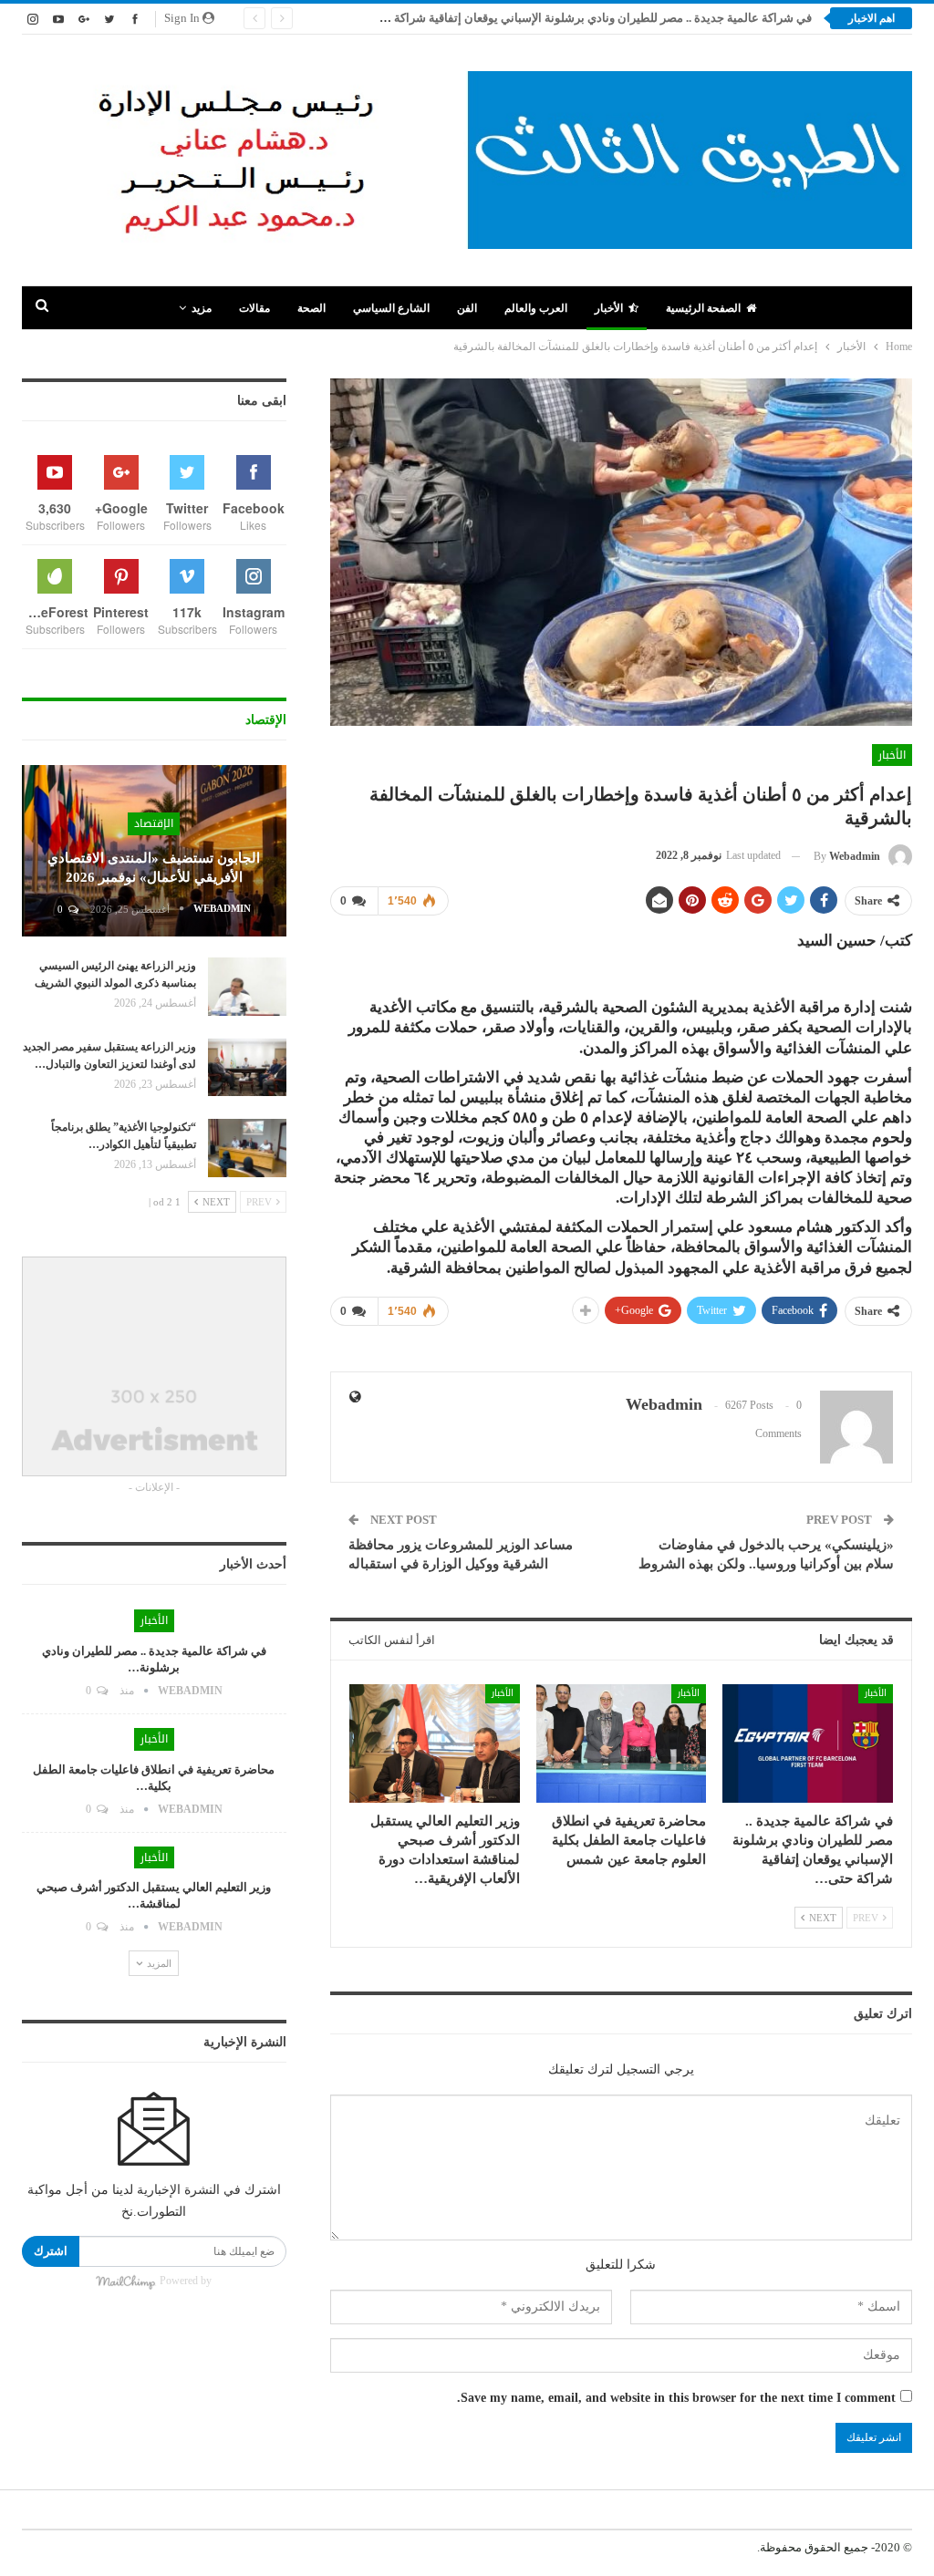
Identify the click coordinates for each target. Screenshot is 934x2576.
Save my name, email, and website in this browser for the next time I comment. (676, 2398)
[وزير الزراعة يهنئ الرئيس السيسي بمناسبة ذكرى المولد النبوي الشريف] (247, 987)
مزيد (202, 308)
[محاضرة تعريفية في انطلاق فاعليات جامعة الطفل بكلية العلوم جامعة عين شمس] (622, 1744)
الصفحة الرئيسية (703, 308)
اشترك (51, 2251)
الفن (467, 308)
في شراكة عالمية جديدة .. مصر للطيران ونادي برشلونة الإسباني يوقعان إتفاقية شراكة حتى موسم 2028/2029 (545, 18)
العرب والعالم (536, 308)
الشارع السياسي (391, 308)
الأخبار (609, 308)
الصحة (311, 308)
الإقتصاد (154, 823)
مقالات (254, 308)
